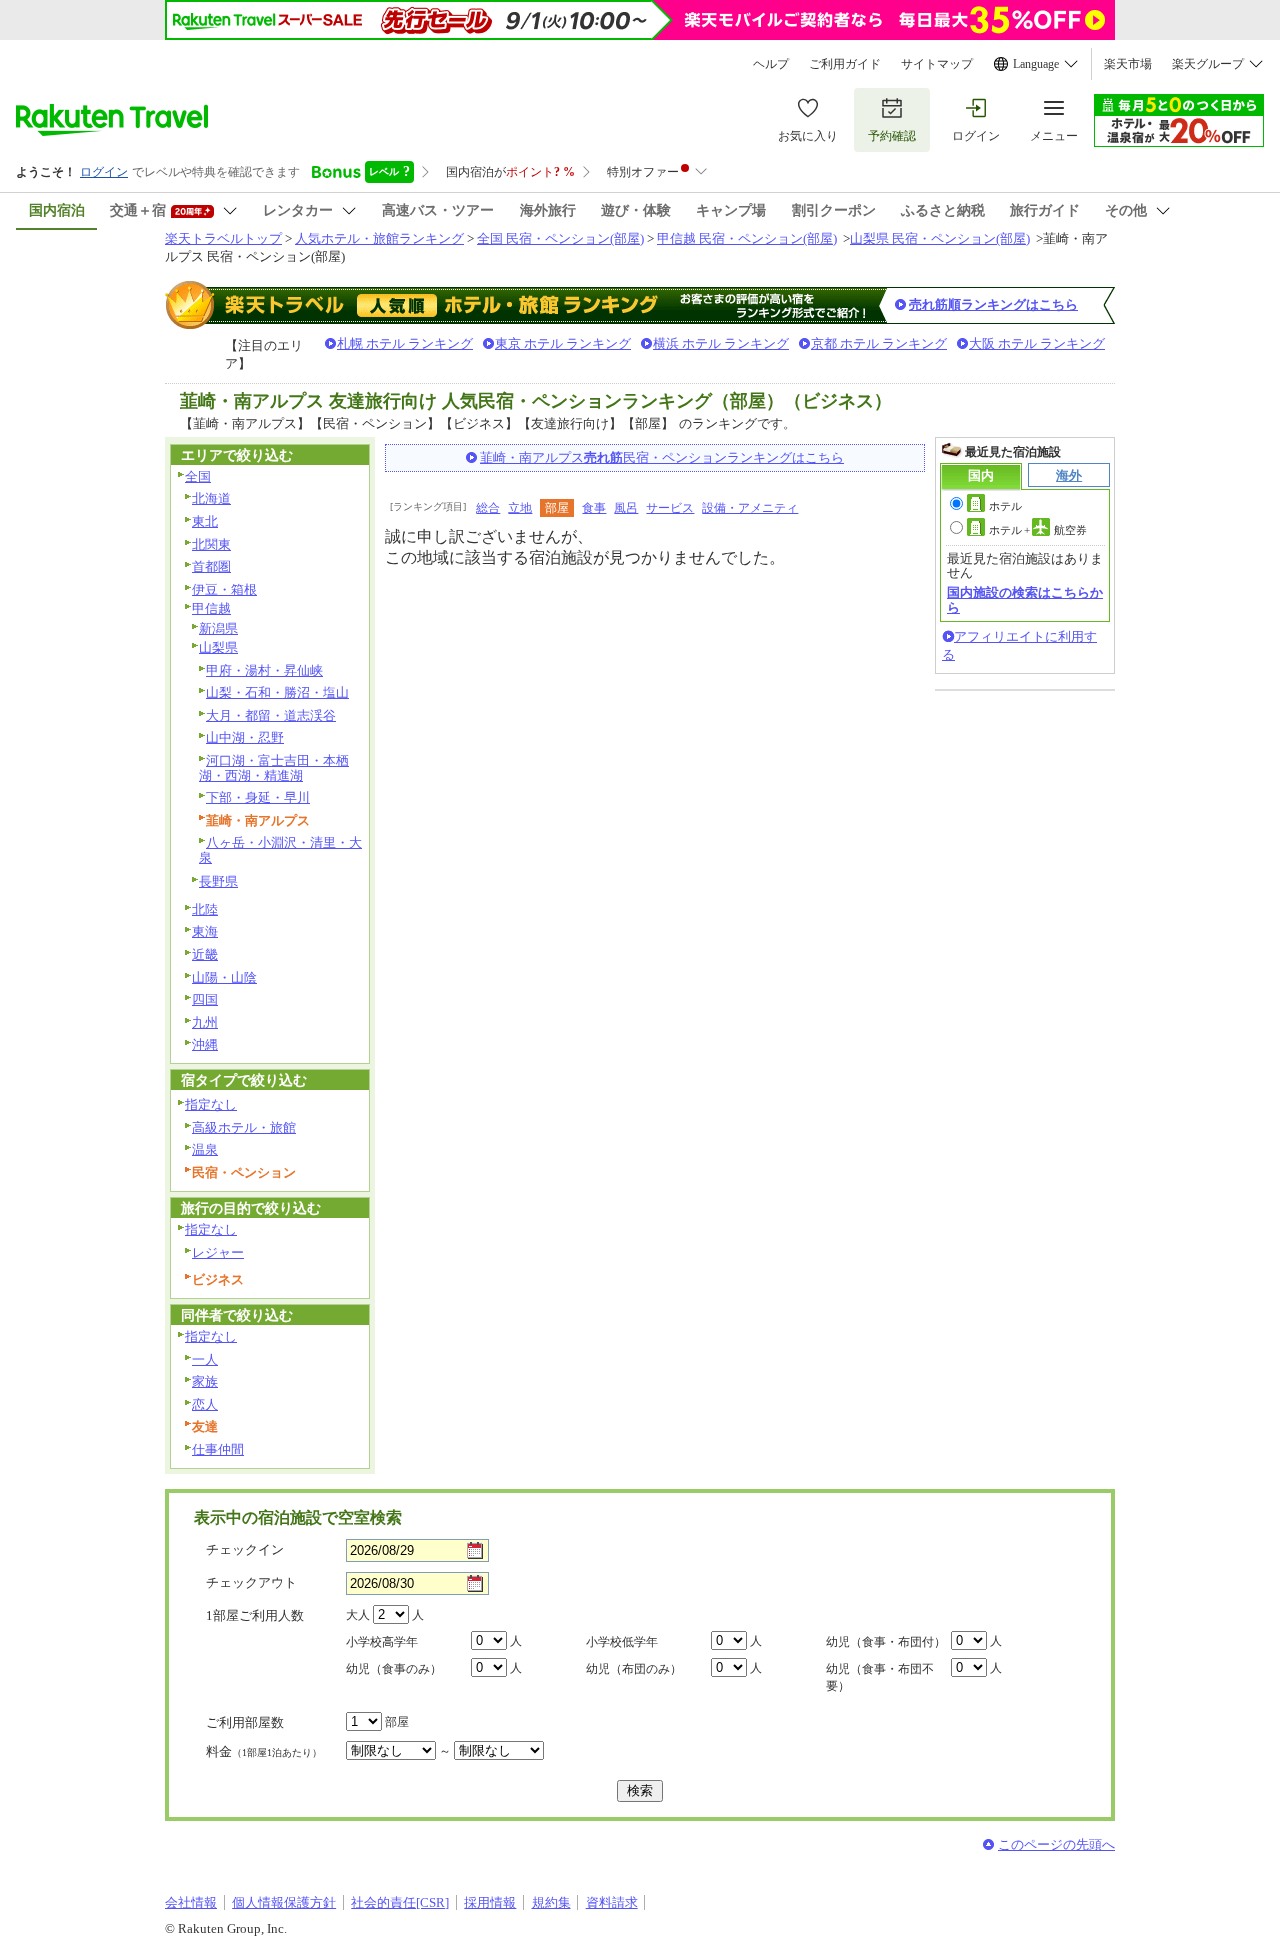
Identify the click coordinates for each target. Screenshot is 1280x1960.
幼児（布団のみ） (634, 1669)
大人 (358, 1615)
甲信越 (211, 608)
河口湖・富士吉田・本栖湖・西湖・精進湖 (274, 768)
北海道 (211, 498)
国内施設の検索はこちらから (1025, 599)
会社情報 (191, 1902)
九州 (205, 1022)
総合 (488, 508)
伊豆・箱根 (224, 589)
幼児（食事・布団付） (886, 1642)
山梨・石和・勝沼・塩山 (277, 692)
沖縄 (205, 1044)
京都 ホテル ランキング (879, 343)
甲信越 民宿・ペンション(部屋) (747, 238)
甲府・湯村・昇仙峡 (264, 670)
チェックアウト (251, 1582)
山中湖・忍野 (245, 737)
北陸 (205, 909)
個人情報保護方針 (284, 1902)
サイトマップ (937, 64)
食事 (594, 508)
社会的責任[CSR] (400, 1902)
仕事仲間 (218, 1449)
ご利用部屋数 (245, 1722)
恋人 (205, 1404)
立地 (520, 508)
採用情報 (490, 1902)
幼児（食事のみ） (394, 1669)
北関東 (211, 544)
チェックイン (245, 1549)
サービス (670, 508)
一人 (205, 1359)
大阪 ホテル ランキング (1037, 343)
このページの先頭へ (1056, 1844)
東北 (205, 521)
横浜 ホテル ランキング (721, 343)
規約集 (551, 1902)
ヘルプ (771, 64)
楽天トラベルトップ (223, 238)
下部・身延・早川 (258, 797)
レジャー (218, 1252)
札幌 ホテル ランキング (405, 343)
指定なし (211, 1104)
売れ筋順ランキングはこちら (993, 304)
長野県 (218, 881)
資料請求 (612, 1902)
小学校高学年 (382, 1642)
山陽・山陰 (224, 977)
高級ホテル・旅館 (244, 1127)
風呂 (626, 508)
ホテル (1005, 506)
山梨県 (218, 647)
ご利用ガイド (845, 64)
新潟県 (218, 628)
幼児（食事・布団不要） (880, 1677)
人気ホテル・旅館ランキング (379, 238)
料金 (264, 1751)
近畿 (205, 954)
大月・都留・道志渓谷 (271, 715)
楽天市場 (1128, 64)
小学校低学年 (622, 1642)
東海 (205, 931)
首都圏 (211, 566)
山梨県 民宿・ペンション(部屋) (940, 238)
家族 (205, 1381)
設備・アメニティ (750, 508)
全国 (198, 476)
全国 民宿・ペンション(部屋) (560, 238)
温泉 (205, 1149)
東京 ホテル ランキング (563, 343)
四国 (205, 999)
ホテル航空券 (1038, 530)
